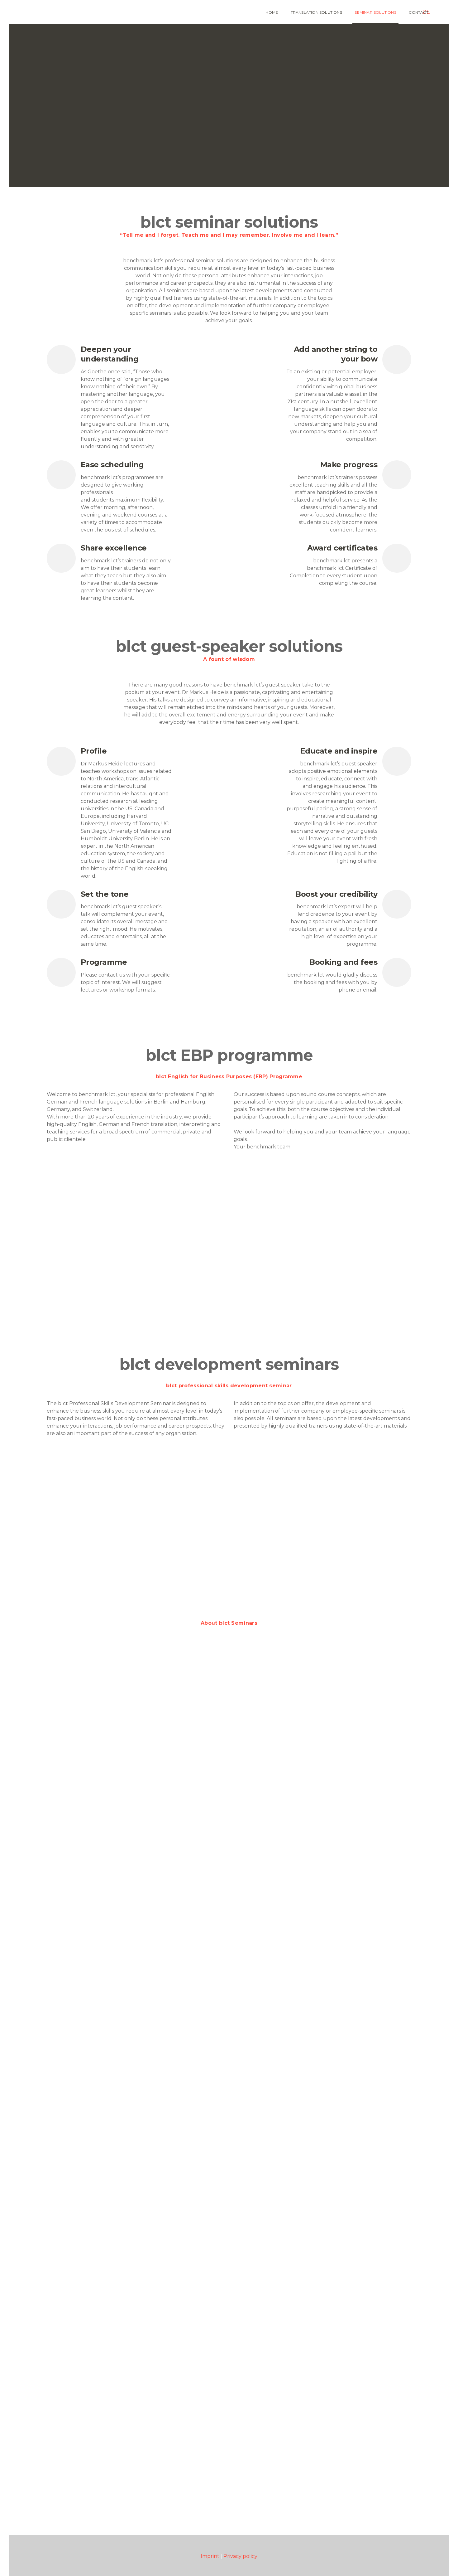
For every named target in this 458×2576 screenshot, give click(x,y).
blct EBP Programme (79, 1162)
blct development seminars (87, 1449)
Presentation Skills (99, 1535)
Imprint (210, 2556)
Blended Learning (98, 1316)
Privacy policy (240, 2556)
